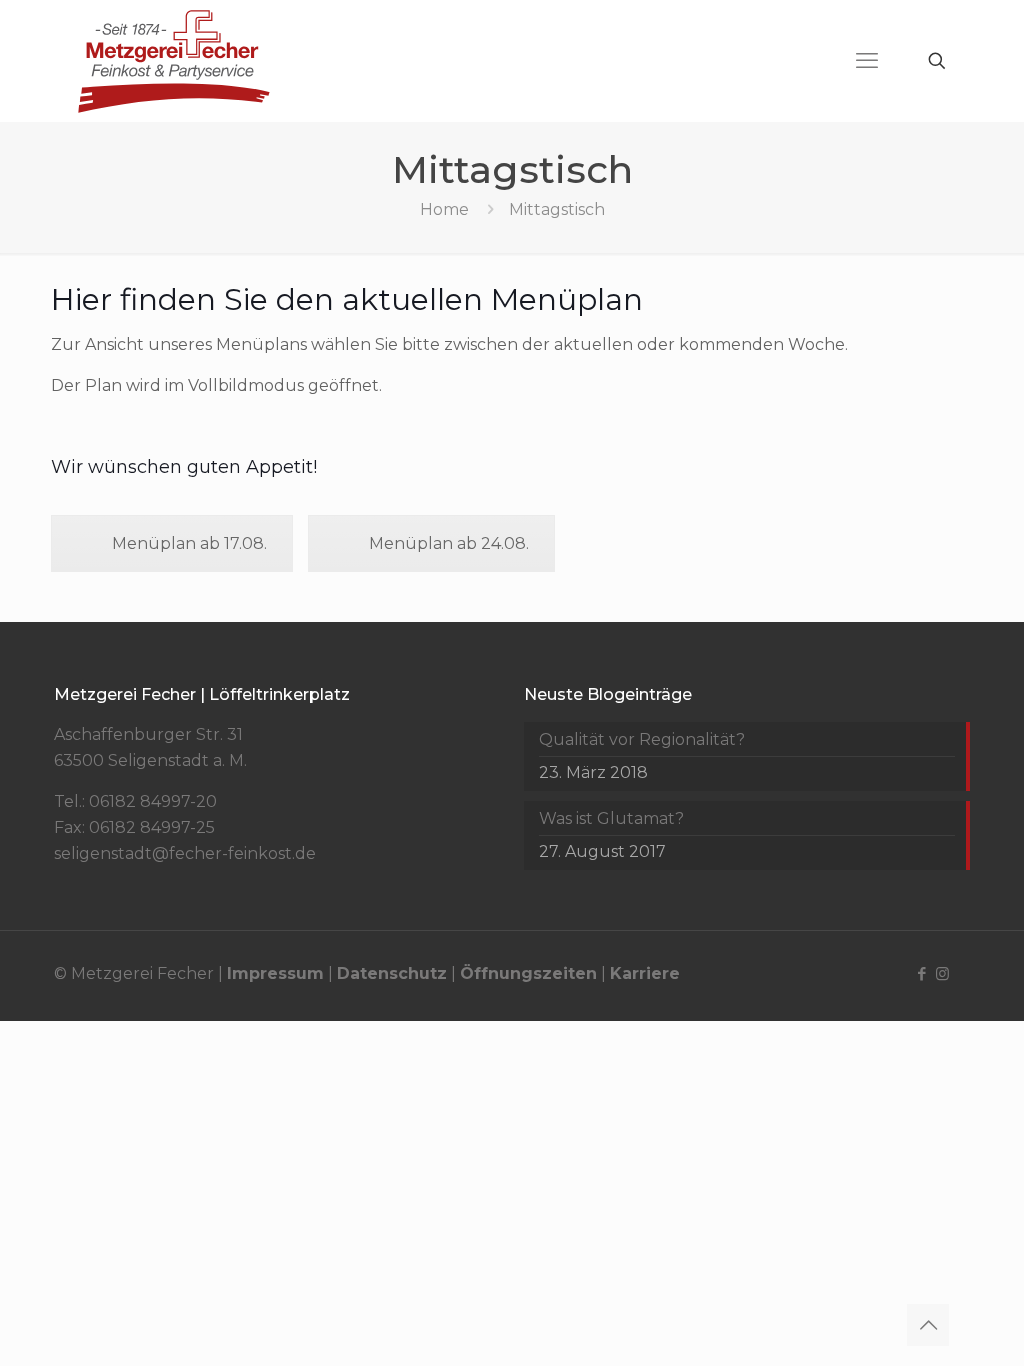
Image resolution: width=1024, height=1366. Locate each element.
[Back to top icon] (928, 1325)
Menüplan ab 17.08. (189, 543)
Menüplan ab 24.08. (449, 543)
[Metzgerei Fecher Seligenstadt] (174, 60)
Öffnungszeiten (528, 973)
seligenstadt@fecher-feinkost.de (185, 853)
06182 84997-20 (153, 801)
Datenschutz (392, 973)
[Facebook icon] (921, 973)
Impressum (275, 973)
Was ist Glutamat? (611, 818)
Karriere (645, 973)
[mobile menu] (867, 61)
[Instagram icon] (942, 973)
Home (444, 209)
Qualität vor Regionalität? (642, 739)
